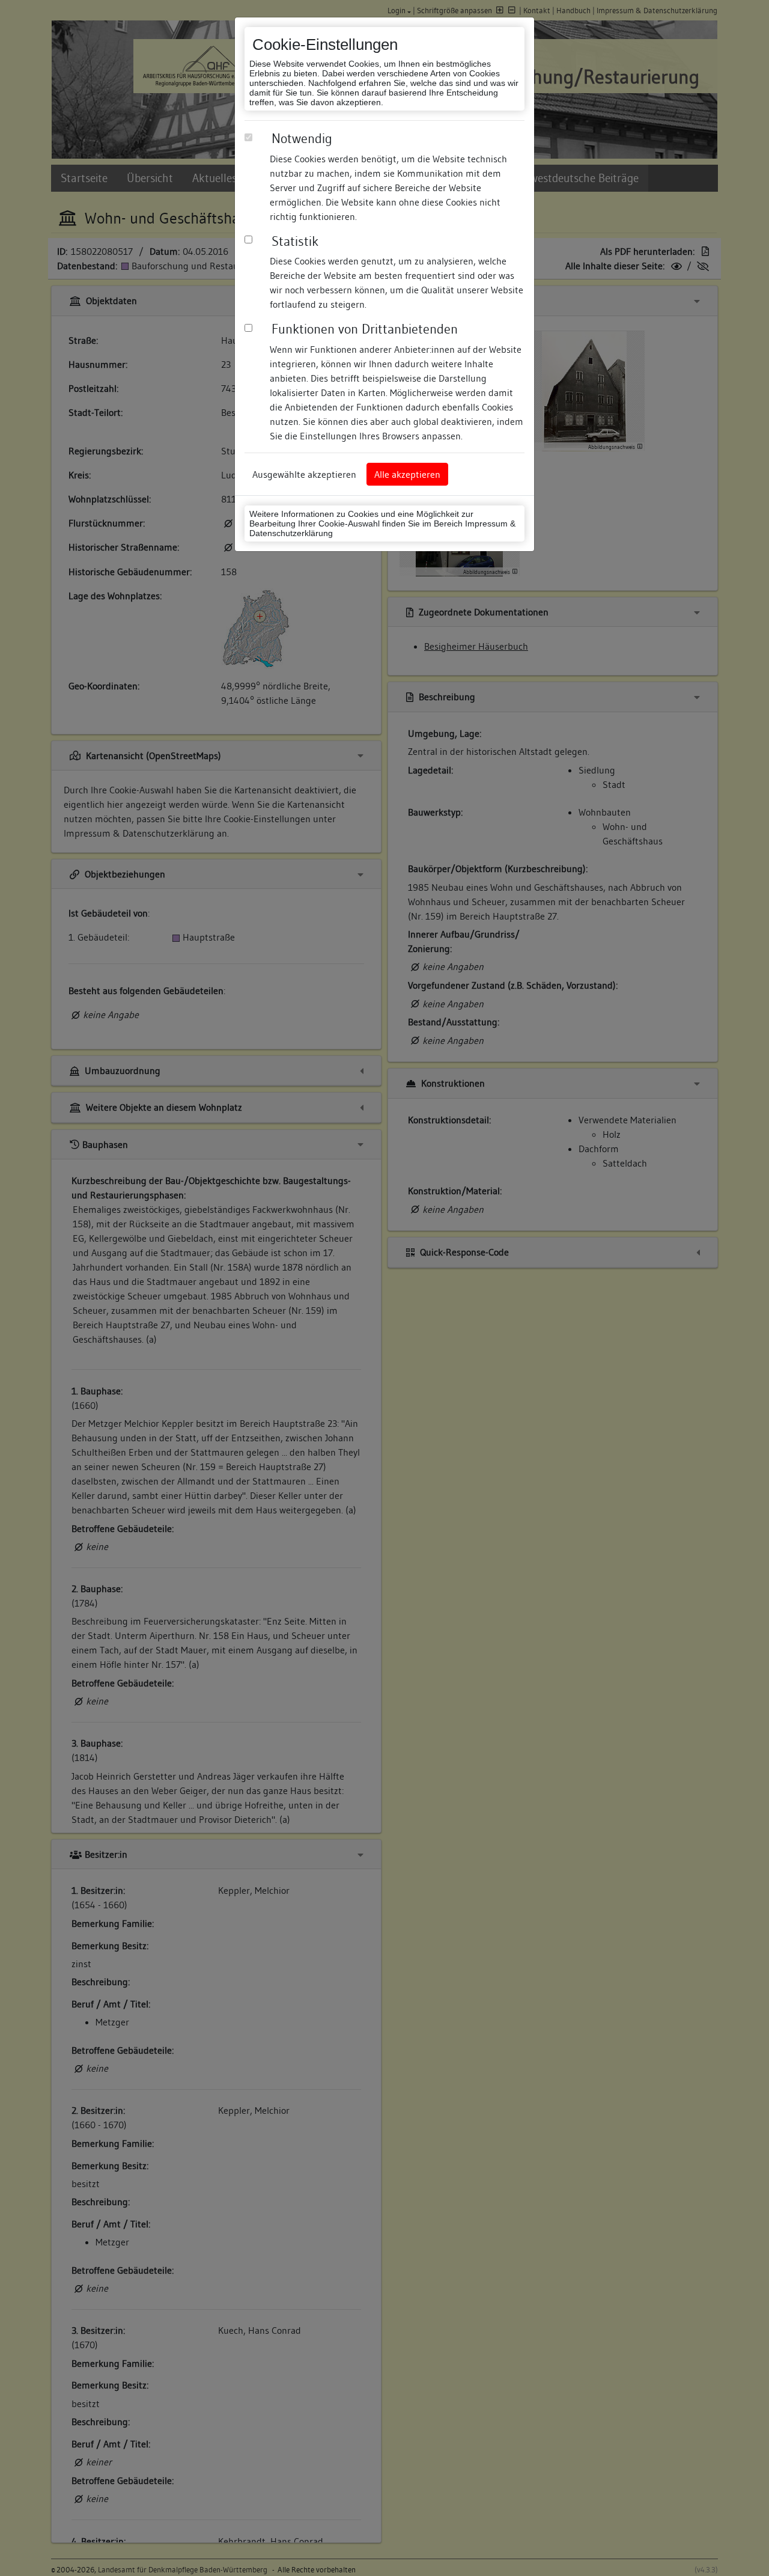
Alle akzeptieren (407, 474)
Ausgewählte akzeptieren (304, 474)
